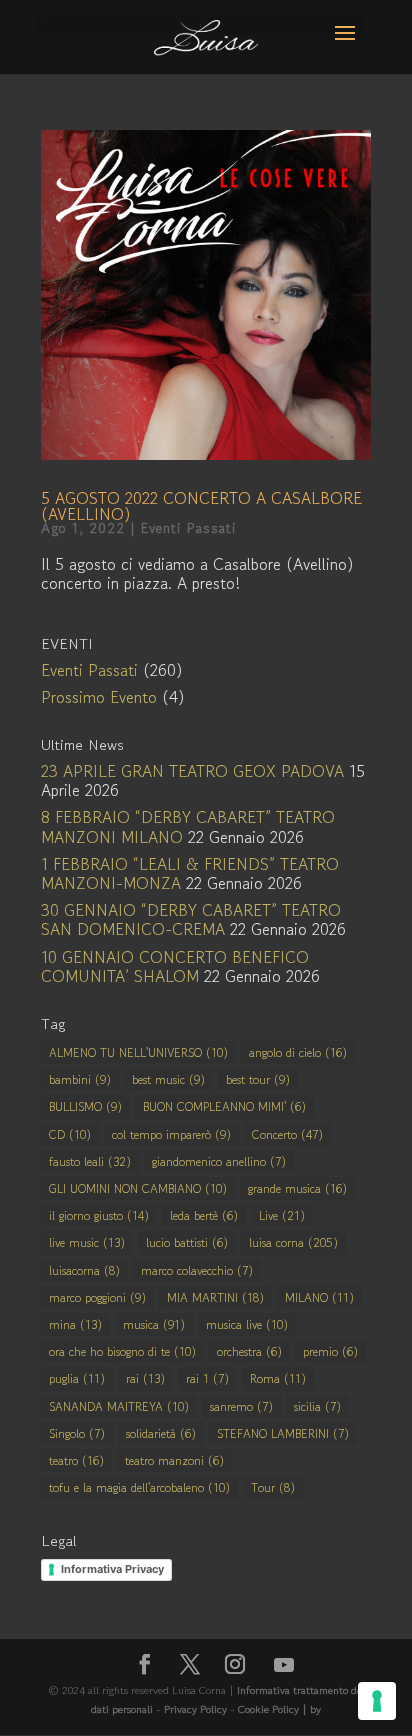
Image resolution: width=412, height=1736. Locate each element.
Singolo (77, 1433)
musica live (247, 1324)
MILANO (319, 1297)
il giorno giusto (99, 1215)
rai (145, 1378)
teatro (76, 1460)
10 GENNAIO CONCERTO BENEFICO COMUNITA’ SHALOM (175, 966)
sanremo (241, 1406)
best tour (258, 1079)
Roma (278, 1378)
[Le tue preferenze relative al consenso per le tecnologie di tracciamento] (377, 1701)
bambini (80, 1079)
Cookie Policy (270, 1709)
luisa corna (293, 1242)
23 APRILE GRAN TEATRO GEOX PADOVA (192, 771)
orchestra (249, 1351)
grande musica (297, 1188)
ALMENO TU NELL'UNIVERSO (138, 1052)
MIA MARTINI (215, 1297)
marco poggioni (97, 1297)
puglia (77, 1378)
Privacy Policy (195, 1709)
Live (282, 1215)
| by (311, 1709)
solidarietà (161, 1433)
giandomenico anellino (219, 1161)
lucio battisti (187, 1242)
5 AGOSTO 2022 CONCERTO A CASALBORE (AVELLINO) (201, 506)
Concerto (287, 1134)
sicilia (317, 1406)
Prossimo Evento (99, 697)
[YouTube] (284, 1665)
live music (87, 1242)
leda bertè (204, 1215)
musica (154, 1324)
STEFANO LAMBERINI (283, 1433)
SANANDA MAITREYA (119, 1406)
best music (168, 1079)
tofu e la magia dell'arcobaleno (139, 1487)
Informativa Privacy (112, 1569)
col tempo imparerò (171, 1134)
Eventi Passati (189, 528)
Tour (273, 1487)
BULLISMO (85, 1106)
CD (70, 1134)
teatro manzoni (174, 1460)
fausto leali (90, 1161)
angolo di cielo (298, 1052)
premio (330, 1351)
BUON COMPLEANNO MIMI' (224, 1106)
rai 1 (207, 1378)
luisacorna (84, 1270)
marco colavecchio (197, 1270)
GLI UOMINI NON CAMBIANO (138, 1188)
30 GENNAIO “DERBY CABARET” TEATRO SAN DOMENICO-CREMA (191, 919)
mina (75, 1324)
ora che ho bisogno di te (122, 1351)
